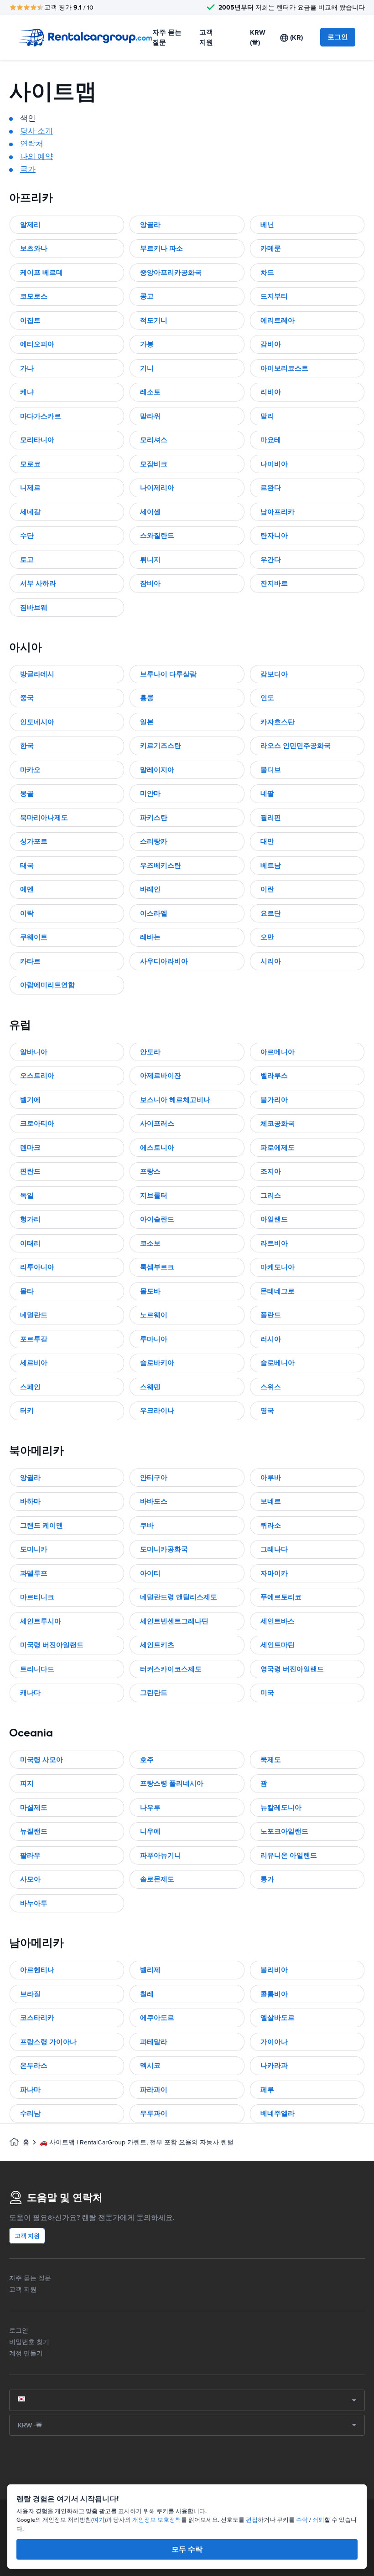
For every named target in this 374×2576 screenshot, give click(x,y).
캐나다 (30, 1693)
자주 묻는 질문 (167, 38)
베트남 (271, 866)
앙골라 (150, 225)
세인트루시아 (41, 1621)
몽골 (27, 793)
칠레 (147, 1994)
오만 (267, 937)
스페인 (30, 1387)
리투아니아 (37, 1267)
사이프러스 (157, 1123)
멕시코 (150, 2066)
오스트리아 (37, 1076)
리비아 (271, 392)
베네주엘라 (278, 2113)
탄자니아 (274, 536)
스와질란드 (157, 536)
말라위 (150, 416)
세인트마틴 (278, 1645)
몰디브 (271, 770)
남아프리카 (278, 512)
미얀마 (150, 793)
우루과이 (154, 2113)
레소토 (150, 392)
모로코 (30, 464)
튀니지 (150, 560)
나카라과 (274, 2066)
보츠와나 (34, 248)
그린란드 (154, 1693)
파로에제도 (278, 1148)
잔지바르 (274, 583)
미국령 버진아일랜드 (52, 1645)
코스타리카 (37, 2018)
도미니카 (34, 1549)
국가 (28, 169)
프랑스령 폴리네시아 (172, 1783)
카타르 (30, 961)
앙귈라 (30, 1478)
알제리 (30, 225)
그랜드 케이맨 (42, 1525)
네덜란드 (34, 1315)
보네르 (271, 1501)
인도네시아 (37, 722)
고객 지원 (206, 38)
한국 (27, 746)
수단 (27, 536)
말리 (267, 416)
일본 (147, 722)
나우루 (150, 1808)
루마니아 (154, 1339)
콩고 (147, 296)
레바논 (150, 937)
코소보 (150, 1243)
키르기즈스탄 (161, 746)
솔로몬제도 (157, 1879)
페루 (267, 2090)
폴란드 (271, 1315)
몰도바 (150, 1291)
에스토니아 (157, 1148)
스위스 (271, 1387)
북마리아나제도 (44, 818)
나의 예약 (36, 157)
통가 (267, 1879)
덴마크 (30, 1148)
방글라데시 (37, 674)
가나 (27, 368)
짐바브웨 (34, 608)
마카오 (30, 770)
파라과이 (154, 2090)
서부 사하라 (38, 583)
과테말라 (154, 2042)
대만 (267, 841)
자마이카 (274, 1573)
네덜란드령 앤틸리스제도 (179, 1597)
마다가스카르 (41, 416)
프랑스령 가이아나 (48, 2042)
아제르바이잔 (161, 1076)
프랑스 (150, 1171)
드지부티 (274, 296)
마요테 (271, 440)
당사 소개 (36, 131)
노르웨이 (154, 1315)
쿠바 (147, 1525)
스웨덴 (150, 1387)
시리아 (271, 961)
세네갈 (30, 512)
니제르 (30, 488)
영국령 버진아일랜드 (292, 1669)
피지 (27, 1783)
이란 (267, 889)
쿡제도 (271, 1760)
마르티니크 (37, 1597)
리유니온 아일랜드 (289, 1855)
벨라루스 (274, 1076)
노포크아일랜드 (284, 1831)
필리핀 (271, 818)
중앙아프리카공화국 (171, 273)
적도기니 (154, 320)
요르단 (271, 913)
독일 (27, 1195)
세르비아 (34, 1363)
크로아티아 (37, 1123)
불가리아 (274, 1100)
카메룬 (271, 248)
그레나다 (274, 1549)
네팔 (267, 793)
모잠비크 (154, 464)
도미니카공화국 (164, 1549)
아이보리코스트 (284, 368)
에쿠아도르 (157, 2018)
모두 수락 (187, 2549)
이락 (27, 913)
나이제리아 (157, 488)
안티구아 (154, 1478)
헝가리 (30, 1219)
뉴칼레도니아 (281, 1808)
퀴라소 (271, 1525)
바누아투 (34, 1903)
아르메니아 (278, 1052)
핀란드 (30, 1171)
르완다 (271, 488)
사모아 (30, 1879)
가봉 (147, 344)
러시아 (271, 1339)
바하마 (30, 1501)
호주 (147, 1760)
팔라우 (30, 1855)
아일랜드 (274, 1219)
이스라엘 (154, 913)
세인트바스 (278, 1621)
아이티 (150, 1573)
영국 (267, 1411)
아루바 (271, 1478)
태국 (27, 866)
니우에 (150, 1831)
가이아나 (274, 2042)
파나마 (30, 2090)
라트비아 (274, 1243)
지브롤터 (154, 1195)
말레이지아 (157, 770)
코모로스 (34, 296)
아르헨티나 (37, 1970)
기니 (147, 368)
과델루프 (34, 1573)
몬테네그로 (278, 1291)
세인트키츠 (157, 1645)
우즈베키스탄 (161, 866)
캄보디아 (274, 674)
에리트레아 (278, 320)
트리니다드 (37, 1669)
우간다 (271, 560)
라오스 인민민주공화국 (296, 746)
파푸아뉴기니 (161, 1855)
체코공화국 (278, 1123)
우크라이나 (157, 1411)
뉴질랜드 (34, 1831)
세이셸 (150, 512)
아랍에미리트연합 (47, 985)
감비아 (271, 344)
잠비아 (150, 583)
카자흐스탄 (278, 722)
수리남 (30, 2113)
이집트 (30, 320)
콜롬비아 (274, 1994)
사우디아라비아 (164, 961)
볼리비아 (274, 1970)
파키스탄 (154, 818)
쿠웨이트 (34, 937)
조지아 (271, 1171)
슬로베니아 (278, 1363)
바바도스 (154, 1501)
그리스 (271, 1195)
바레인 (150, 889)
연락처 (32, 144)
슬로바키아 (157, 1363)
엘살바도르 (278, 2018)
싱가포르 (34, 841)
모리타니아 (37, 440)
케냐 (27, 392)
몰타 (27, 1291)
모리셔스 (154, 440)
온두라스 (34, 2066)
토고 (27, 560)
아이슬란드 (157, 1219)
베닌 (267, 225)
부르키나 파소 (161, 248)
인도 (267, 698)
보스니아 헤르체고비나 (175, 1100)
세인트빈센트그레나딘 (174, 1621)
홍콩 (147, 698)
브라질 (30, 1994)
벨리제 (150, 1970)
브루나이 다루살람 (168, 674)
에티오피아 (37, 344)
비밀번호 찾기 (29, 2342)
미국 (267, 1693)
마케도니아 (278, 1267)
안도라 (150, 1052)
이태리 (30, 1243)
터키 (27, 1411)
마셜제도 (34, 1808)
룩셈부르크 (157, 1267)
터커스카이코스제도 (171, 1669)
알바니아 (34, 1052)
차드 (267, 273)
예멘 (27, 889)
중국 (27, 698)
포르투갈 (34, 1339)
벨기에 (30, 1100)
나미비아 (274, 464)
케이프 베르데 (42, 273)
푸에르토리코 (281, 1597)
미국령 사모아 (42, 1760)
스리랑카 (154, 841)
